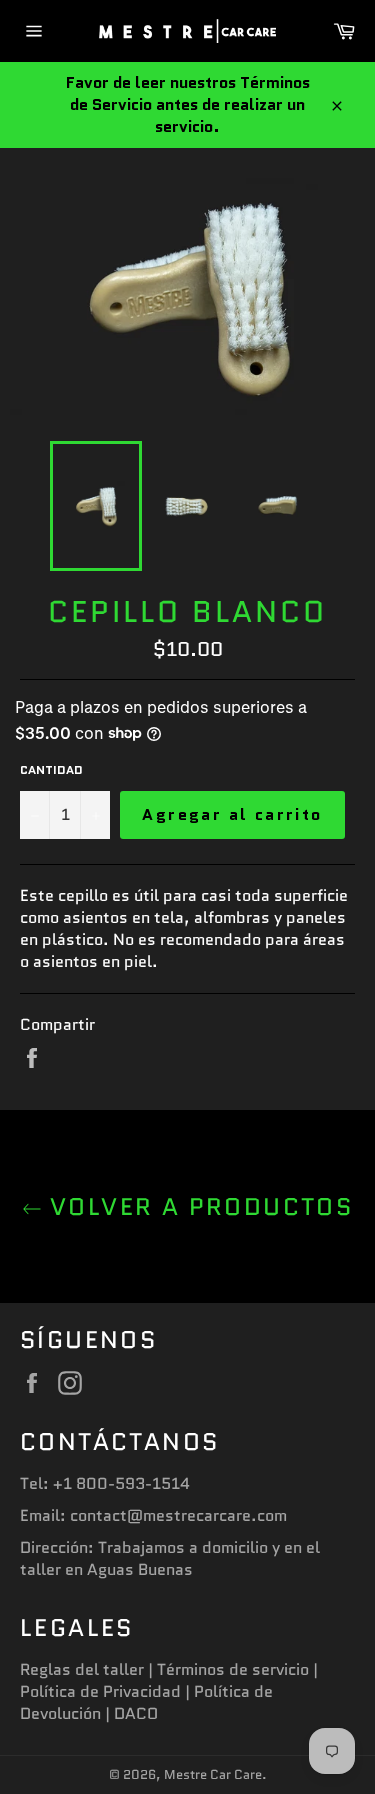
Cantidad (51, 770)
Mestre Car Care (213, 1774)
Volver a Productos (198, 1206)
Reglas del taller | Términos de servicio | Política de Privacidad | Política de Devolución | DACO (169, 1691)
